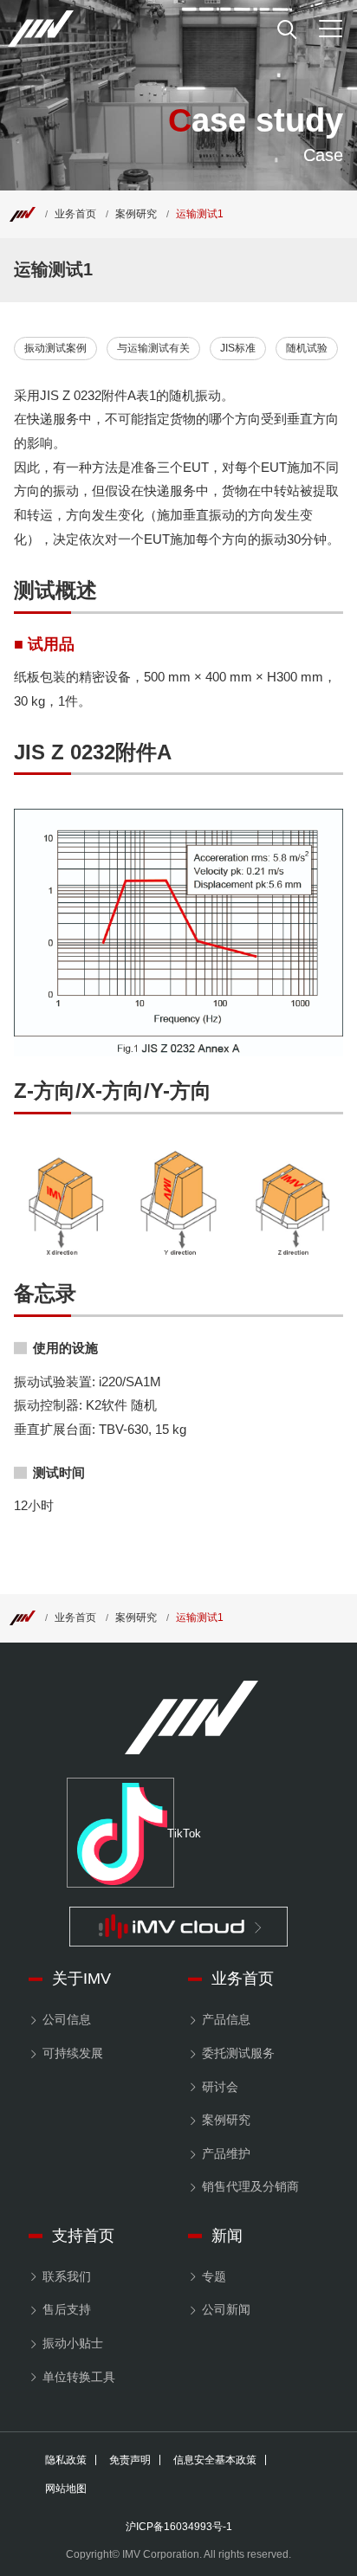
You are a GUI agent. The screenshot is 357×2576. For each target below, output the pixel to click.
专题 (214, 2276)
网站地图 (66, 2489)
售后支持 (67, 2309)
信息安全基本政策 (215, 2460)
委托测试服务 (238, 2053)
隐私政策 (66, 2460)
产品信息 (226, 2019)
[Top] (23, 214)
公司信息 (67, 2019)
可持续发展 (73, 2053)
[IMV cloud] (178, 1927)
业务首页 (75, 214)
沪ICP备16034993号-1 (179, 2527)
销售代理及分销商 (250, 2186)
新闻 (227, 2236)
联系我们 (67, 2276)
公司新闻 (226, 2309)
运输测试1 (200, 214)
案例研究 (136, 214)
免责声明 (130, 2460)
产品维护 (226, 2153)
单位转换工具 (79, 2377)
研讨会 (220, 2087)
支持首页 (83, 2236)
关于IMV (81, 1979)
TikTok (171, 1834)
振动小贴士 (73, 2343)
